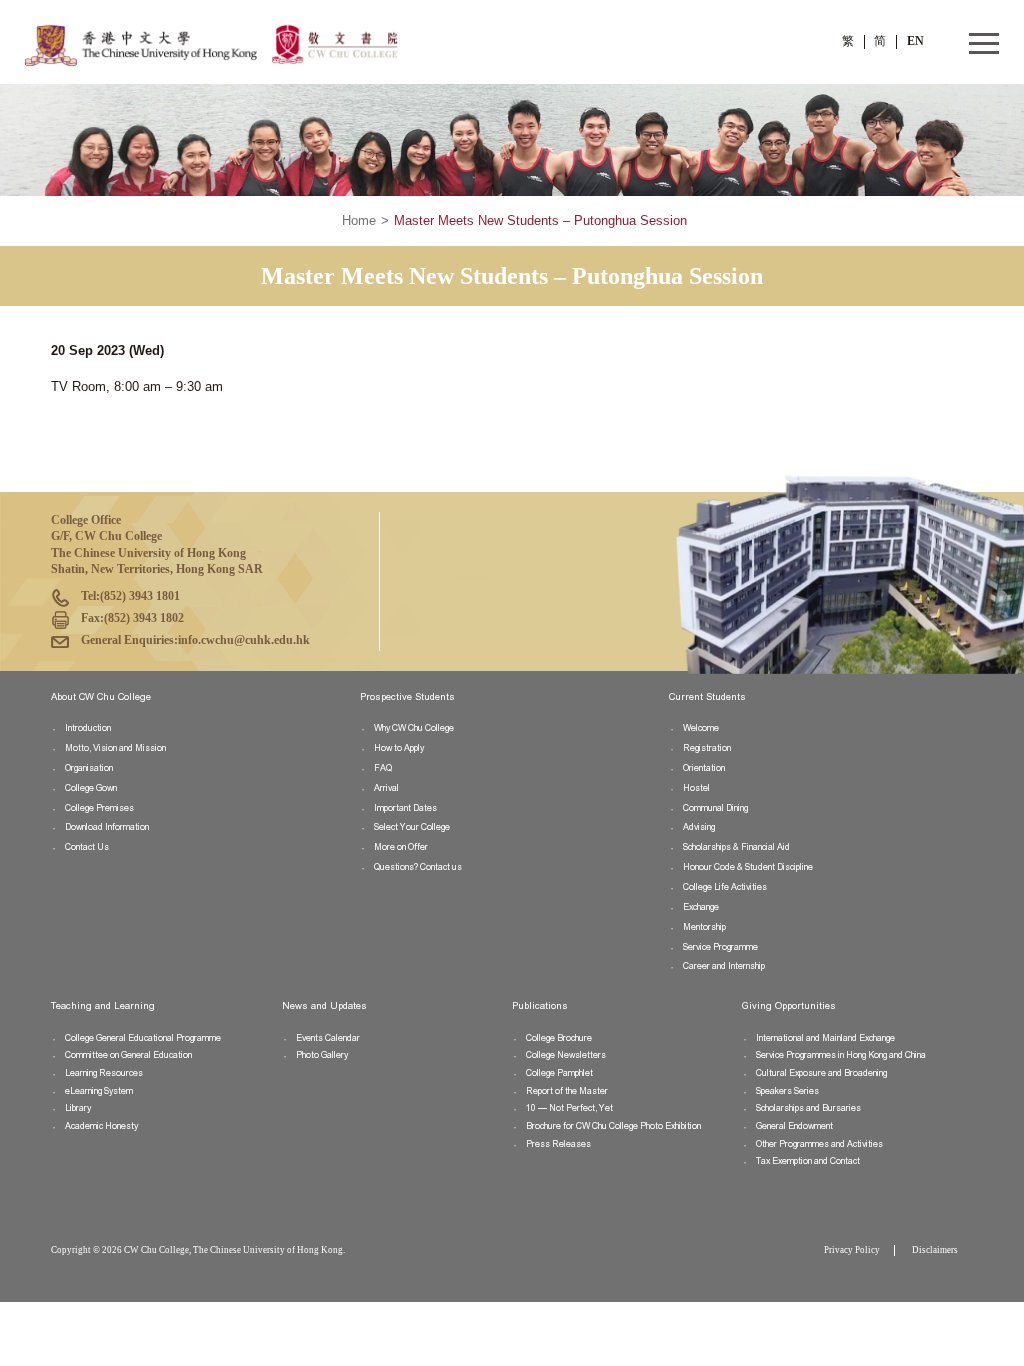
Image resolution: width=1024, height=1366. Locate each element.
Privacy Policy (852, 1250)
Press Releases (558, 1144)
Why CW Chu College (414, 728)
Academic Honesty (101, 1126)
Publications (540, 1006)
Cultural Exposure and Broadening (821, 1073)
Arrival (386, 788)
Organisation (89, 768)
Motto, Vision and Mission (115, 748)
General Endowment (794, 1126)
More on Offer (401, 847)
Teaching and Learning (103, 1006)
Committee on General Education (128, 1055)
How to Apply (399, 748)
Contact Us (87, 847)
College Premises (99, 808)
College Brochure (559, 1038)
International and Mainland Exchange (825, 1038)
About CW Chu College (101, 697)
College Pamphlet (559, 1073)
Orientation (704, 768)
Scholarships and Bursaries (808, 1108)
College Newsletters (566, 1055)
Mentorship (704, 927)
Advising (699, 827)
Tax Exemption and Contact (808, 1161)
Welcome (701, 728)
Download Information (107, 827)
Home (359, 221)
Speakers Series (787, 1091)
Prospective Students (407, 697)
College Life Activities (725, 887)
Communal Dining (715, 808)
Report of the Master (567, 1091)
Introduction (88, 728)
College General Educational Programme (143, 1038)
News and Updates (324, 1006)
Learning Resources (104, 1073)
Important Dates (405, 808)
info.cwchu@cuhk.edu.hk (244, 640)
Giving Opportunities (789, 1006)
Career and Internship (724, 966)
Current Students (707, 697)
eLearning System (99, 1091)
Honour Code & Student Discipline (748, 867)
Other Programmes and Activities (819, 1144)
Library (78, 1108)
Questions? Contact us (418, 867)
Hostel (696, 788)
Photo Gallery (322, 1055)
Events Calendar (328, 1038)
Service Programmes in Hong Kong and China (841, 1055)
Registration (707, 748)
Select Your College (412, 827)
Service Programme (720, 947)
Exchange (701, 907)
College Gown (91, 788)
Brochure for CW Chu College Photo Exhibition (613, 1126)
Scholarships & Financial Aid (736, 847)
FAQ (383, 768)
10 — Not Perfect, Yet (569, 1108)
